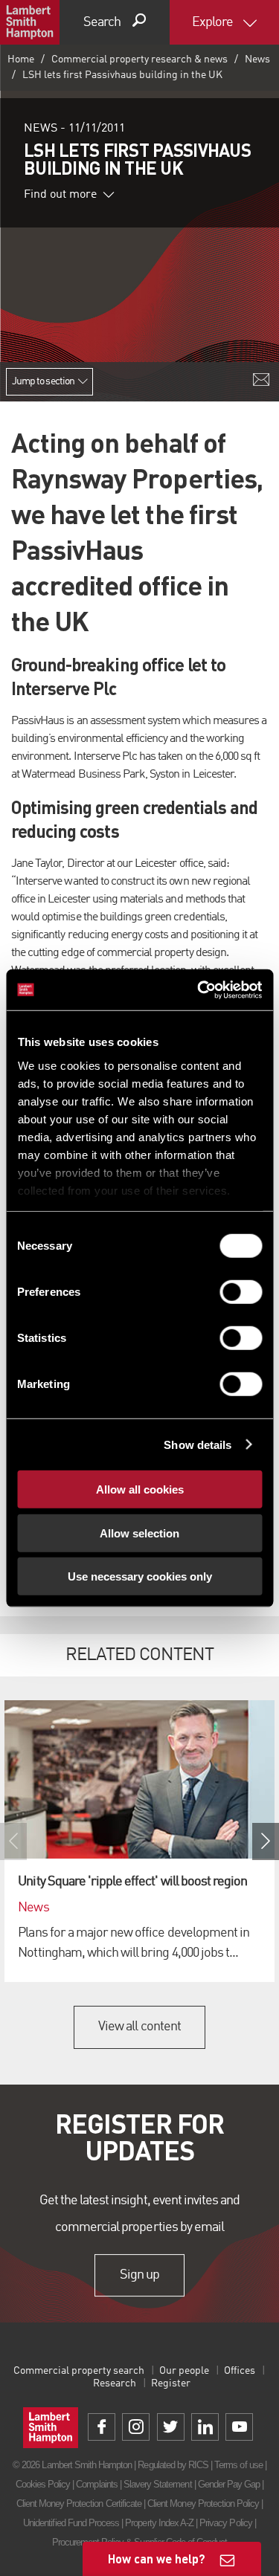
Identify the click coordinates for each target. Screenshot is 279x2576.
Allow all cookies (140, 1489)
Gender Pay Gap (229, 2484)
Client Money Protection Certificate (79, 2504)
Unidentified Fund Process (71, 2523)
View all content (139, 2027)
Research (115, 2383)
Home (21, 59)
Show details (198, 1444)
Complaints (96, 2484)
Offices (240, 2371)
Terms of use (238, 2465)
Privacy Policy (226, 2523)
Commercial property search (79, 2371)
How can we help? (157, 2559)
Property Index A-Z (159, 2523)
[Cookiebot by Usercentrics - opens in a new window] (199, 990)
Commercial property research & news (139, 59)
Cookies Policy (43, 2484)
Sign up (139, 2275)
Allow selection (139, 1533)
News (257, 59)
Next (266, 1841)
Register (171, 2383)
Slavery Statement (158, 2484)
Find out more (60, 195)
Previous (13, 1841)
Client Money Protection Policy (203, 2504)
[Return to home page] (30, 22)
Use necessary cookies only (140, 1576)
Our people (184, 2371)
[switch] (241, 1292)
